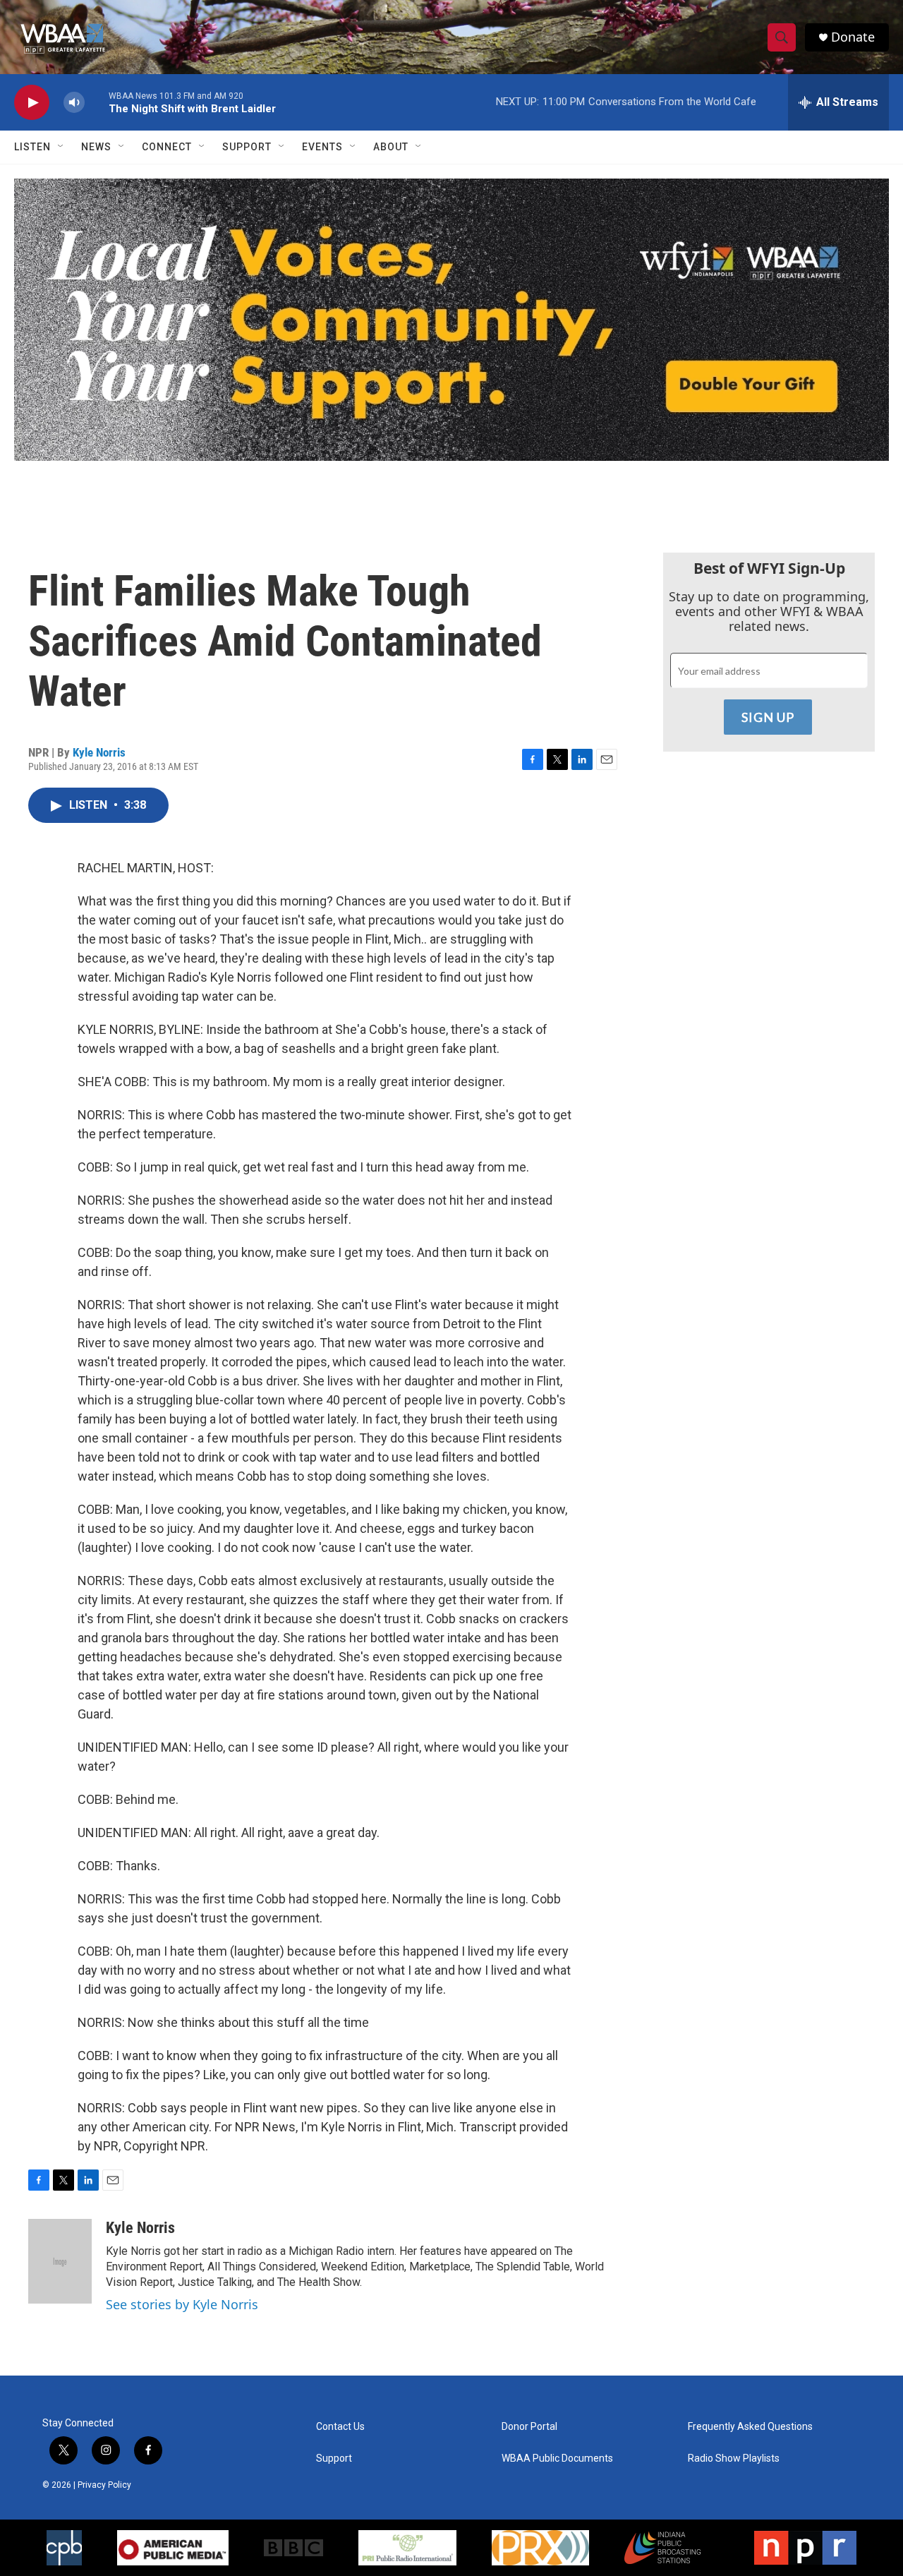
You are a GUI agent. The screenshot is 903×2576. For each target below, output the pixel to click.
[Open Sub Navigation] (61, 147)
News (96, 147)
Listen (32, 147)
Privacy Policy (104, 2485)
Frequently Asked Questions (750, 2427)
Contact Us (340, 2427)
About (391, 147)
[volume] (74, 103)
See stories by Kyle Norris (182, 2304)
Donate (853, 37)
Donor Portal (529, 2427)
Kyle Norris (99, 752)
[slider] (97, 102)
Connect (167, 147)
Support (247, 147)
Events (322, 147)
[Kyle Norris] (60, 2261)
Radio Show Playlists (734, 2458)
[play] (32, 103)
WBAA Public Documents (557, 2458)
